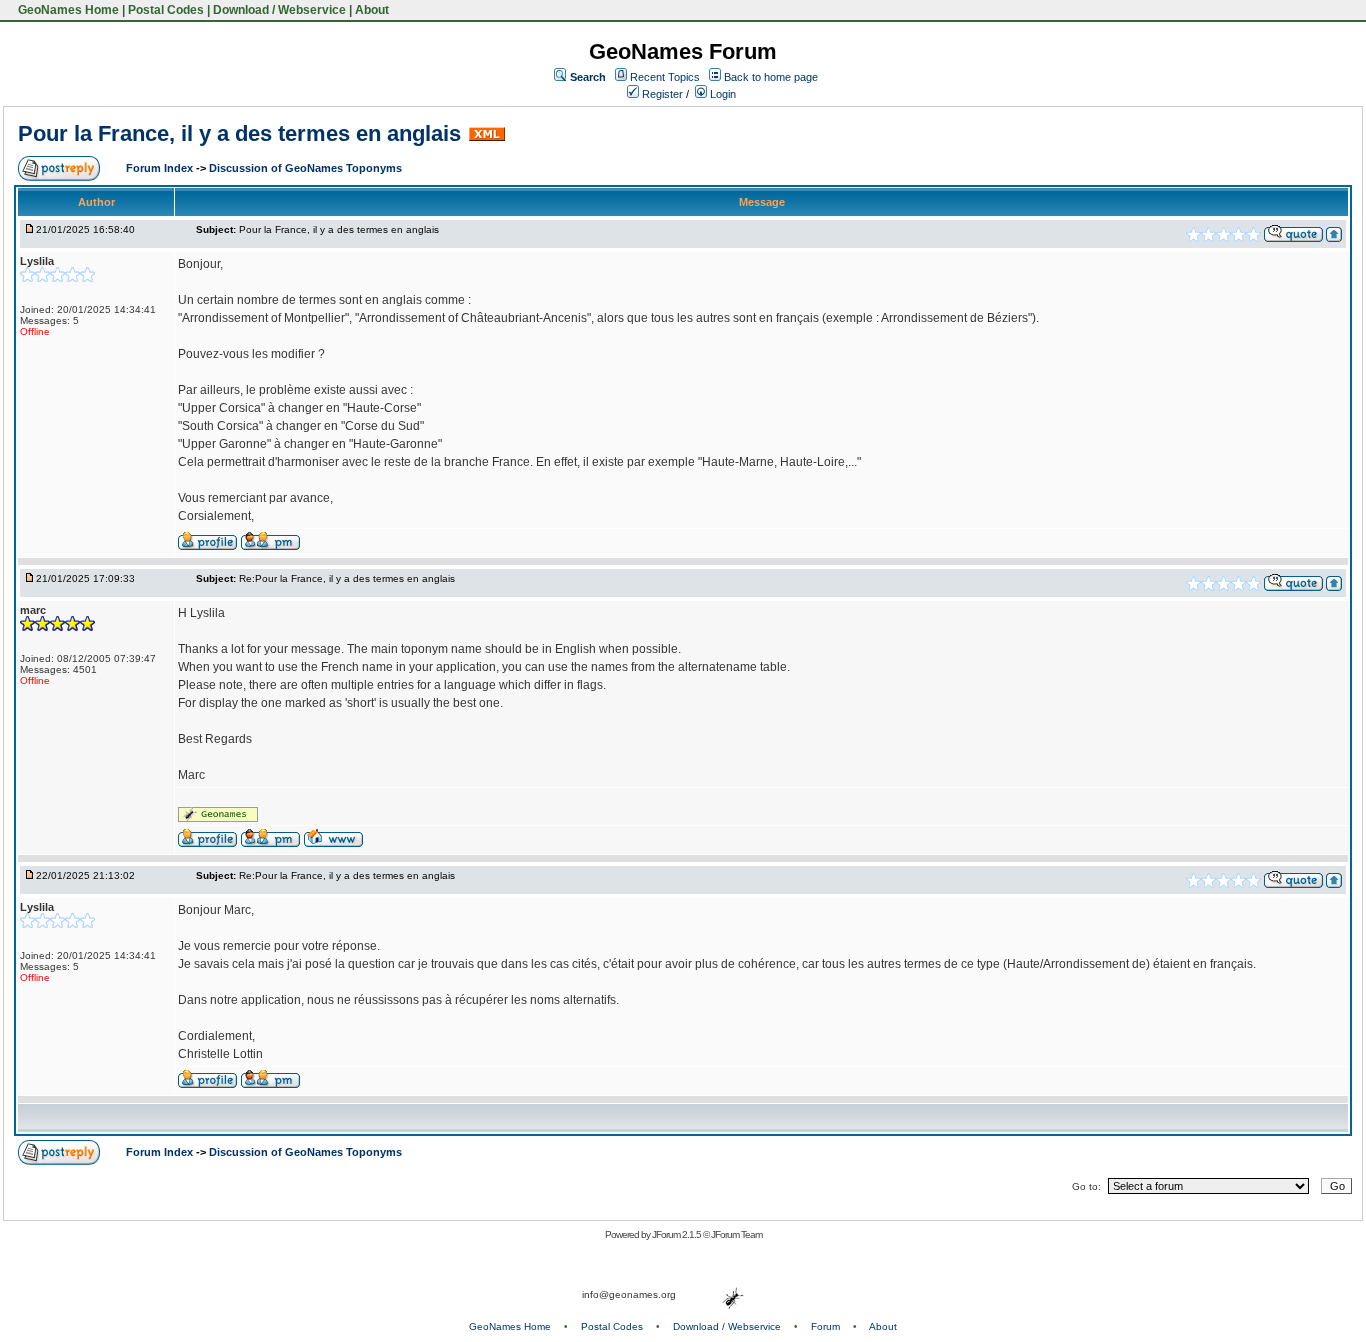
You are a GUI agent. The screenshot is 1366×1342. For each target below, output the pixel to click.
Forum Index (161, 168)
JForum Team (736, 1234)
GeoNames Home (67, 10)
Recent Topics (665, 77)
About (372, 10)
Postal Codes (166, 10)
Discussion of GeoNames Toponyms (305, 168)
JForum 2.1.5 (677, 1234)
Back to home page (771, 77)
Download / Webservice (279, 10)
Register (661, 94)
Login (721, 94)
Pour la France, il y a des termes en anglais (239, 133)
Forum (825, 1326)
